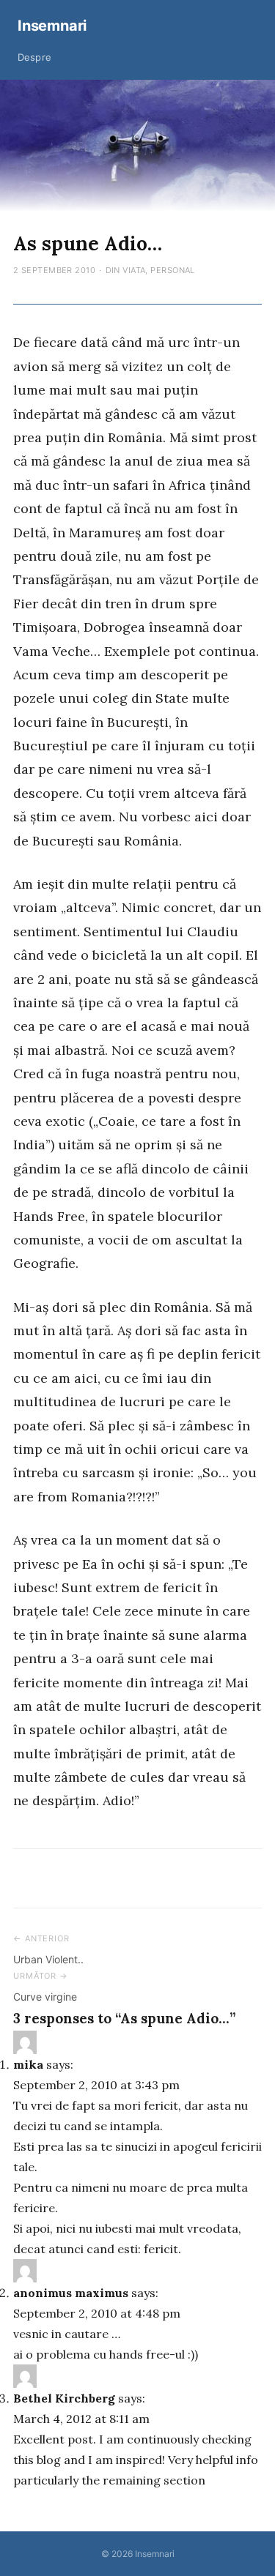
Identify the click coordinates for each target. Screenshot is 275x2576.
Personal (173, 270)
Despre (34, 57)
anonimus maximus (71, 2293)
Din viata (126, 270)
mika (28, 2064)
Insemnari (52, 26)
